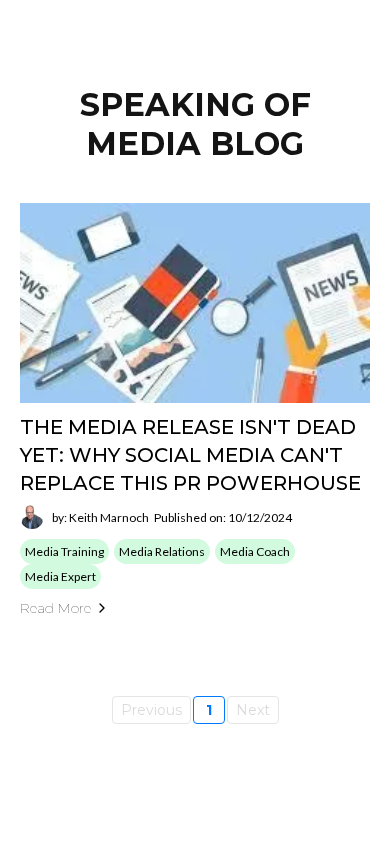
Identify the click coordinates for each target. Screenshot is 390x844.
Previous (151, 710)
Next (253, 710)
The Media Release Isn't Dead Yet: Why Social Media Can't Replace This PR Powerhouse (190, 455)
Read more (55, 608)
